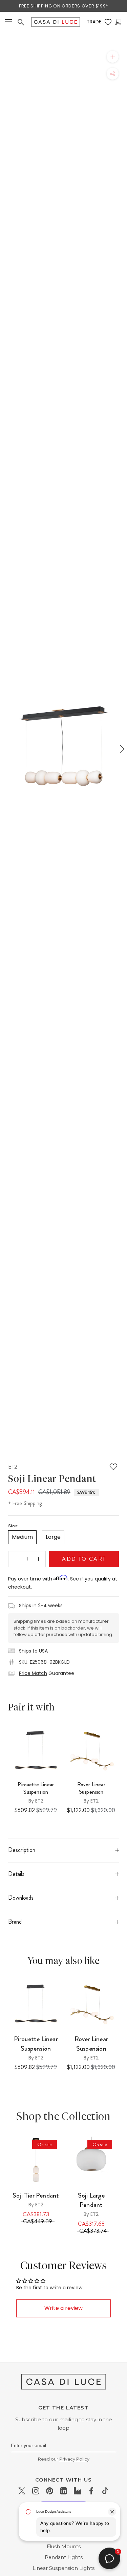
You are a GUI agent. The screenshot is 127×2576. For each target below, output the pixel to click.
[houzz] (77, 2491)
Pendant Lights (64, 2557)
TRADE (94, 22)
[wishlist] (108, 22)
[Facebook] (91, 2491)
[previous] (6, 749)
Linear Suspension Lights (63, 2568)
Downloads (21, 1898)
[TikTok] (105, 2491)
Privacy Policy (74, 2459)
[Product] (36, 2160)
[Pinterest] (50, 2491)
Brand (15, 1922)
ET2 (13, 1467)
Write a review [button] (63, 2308)
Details (16, 1874)
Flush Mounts (64, 2547)
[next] (121, 749)
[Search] (21, 22)
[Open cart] (118, 22)
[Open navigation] (8, 22)
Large (53, 1537)
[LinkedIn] (63, 2491)
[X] (22, 2491)
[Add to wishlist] (113, 1467)
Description (22, 1850)
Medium (22, 1537)
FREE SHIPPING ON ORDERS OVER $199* (63, 6)
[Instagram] (36, 2491)
